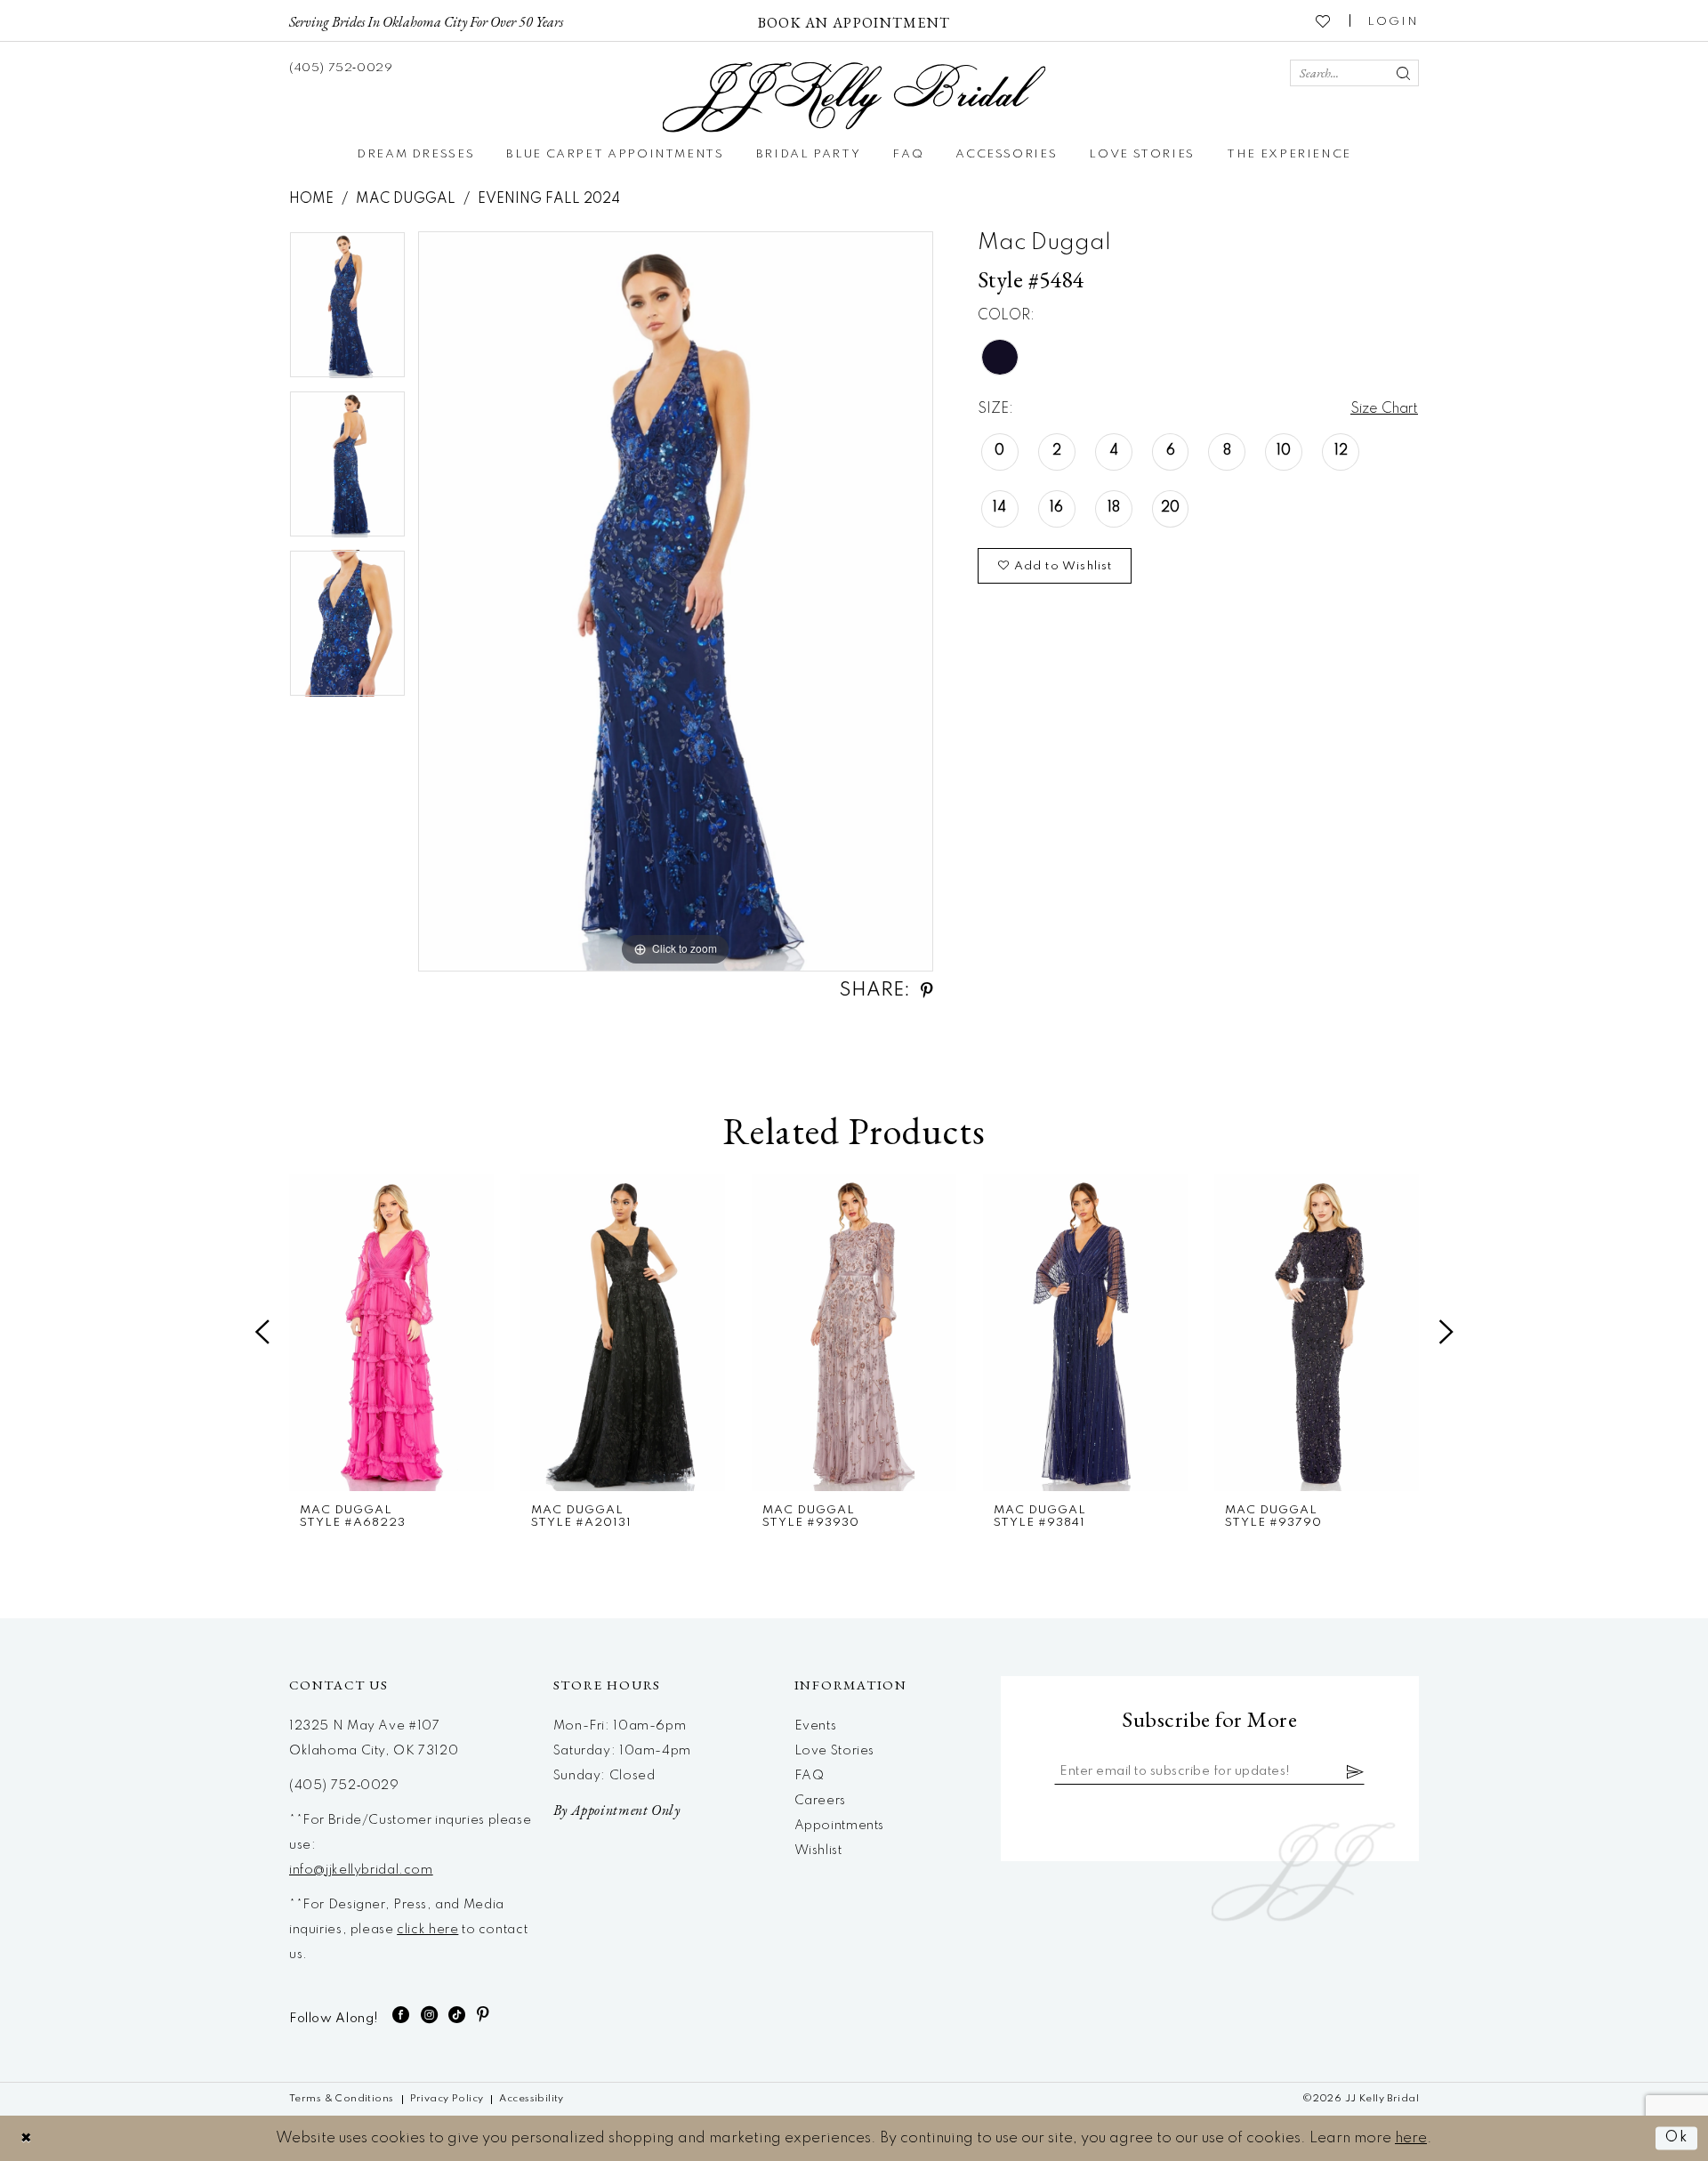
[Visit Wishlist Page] (1324, 20)
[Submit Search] (1403, 73)
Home (311, 199)
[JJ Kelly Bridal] (854, 97)
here (1411, 2138)
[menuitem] (426, 20)
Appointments (839, 1826)
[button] (1393, 20)
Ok (1677, 2138)
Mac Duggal (406, 199)
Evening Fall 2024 (549, 199)
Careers (820, 1801)
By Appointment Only (617, 1810)
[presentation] (391, 1333)
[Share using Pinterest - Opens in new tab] (927, 991)
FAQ (810, 1776)
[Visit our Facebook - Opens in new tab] (401, 2015)
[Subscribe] (1356, 1771)
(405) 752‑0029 (344, 1786)
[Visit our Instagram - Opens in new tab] (430, 2015)
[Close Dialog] (27, 2138)
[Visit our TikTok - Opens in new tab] (457, 2015)
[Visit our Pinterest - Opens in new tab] (483, 2015)
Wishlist (818, 1851)
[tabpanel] (347, 311)
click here (427, 1930)
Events (816, 1726)
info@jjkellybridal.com (361, 1870)
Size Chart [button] (1384, 409)
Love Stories (834, 1751)
